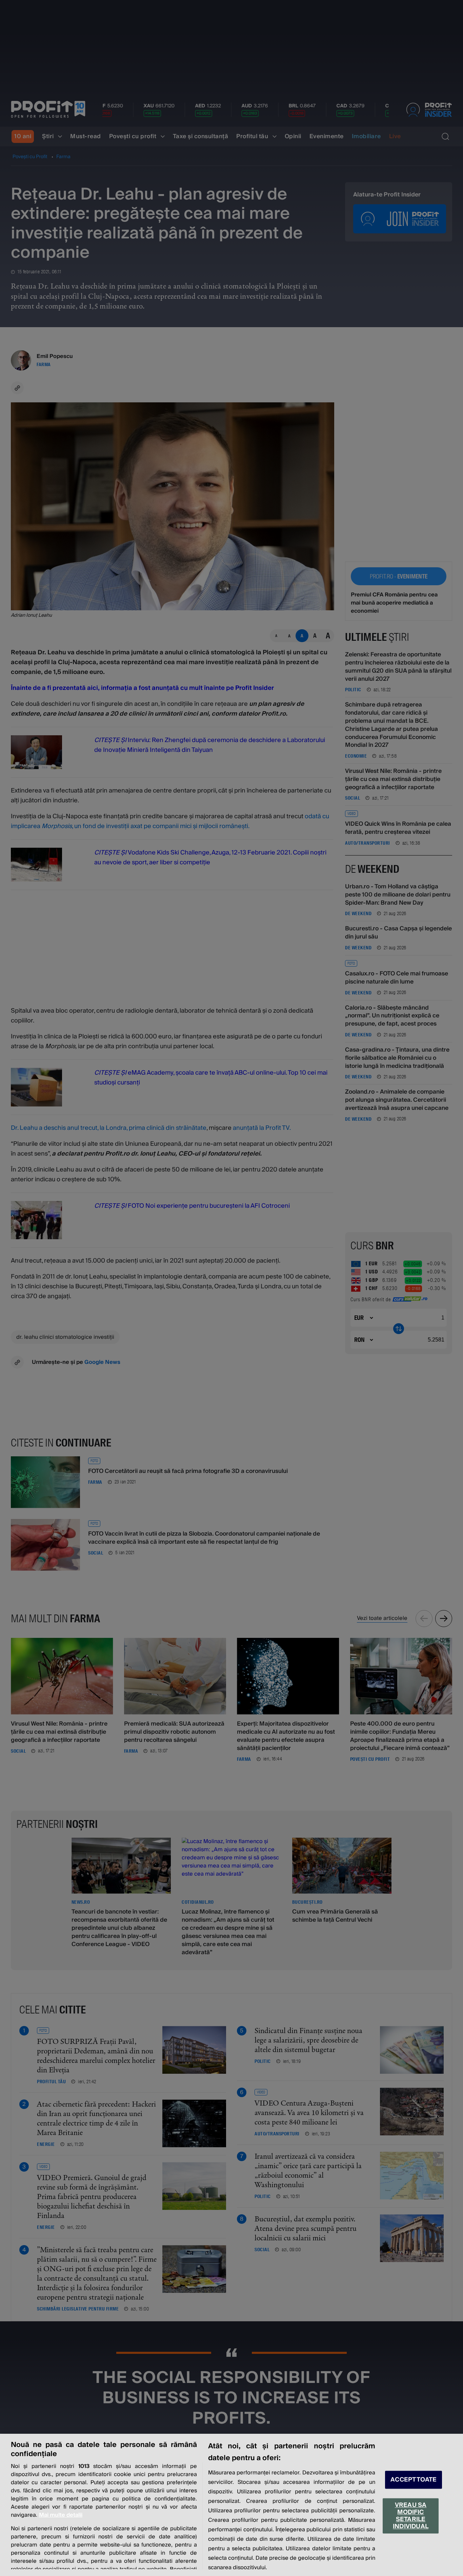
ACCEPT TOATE (414, 2480)
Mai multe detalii (61, 2515)
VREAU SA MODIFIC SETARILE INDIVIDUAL (411, 2516)
